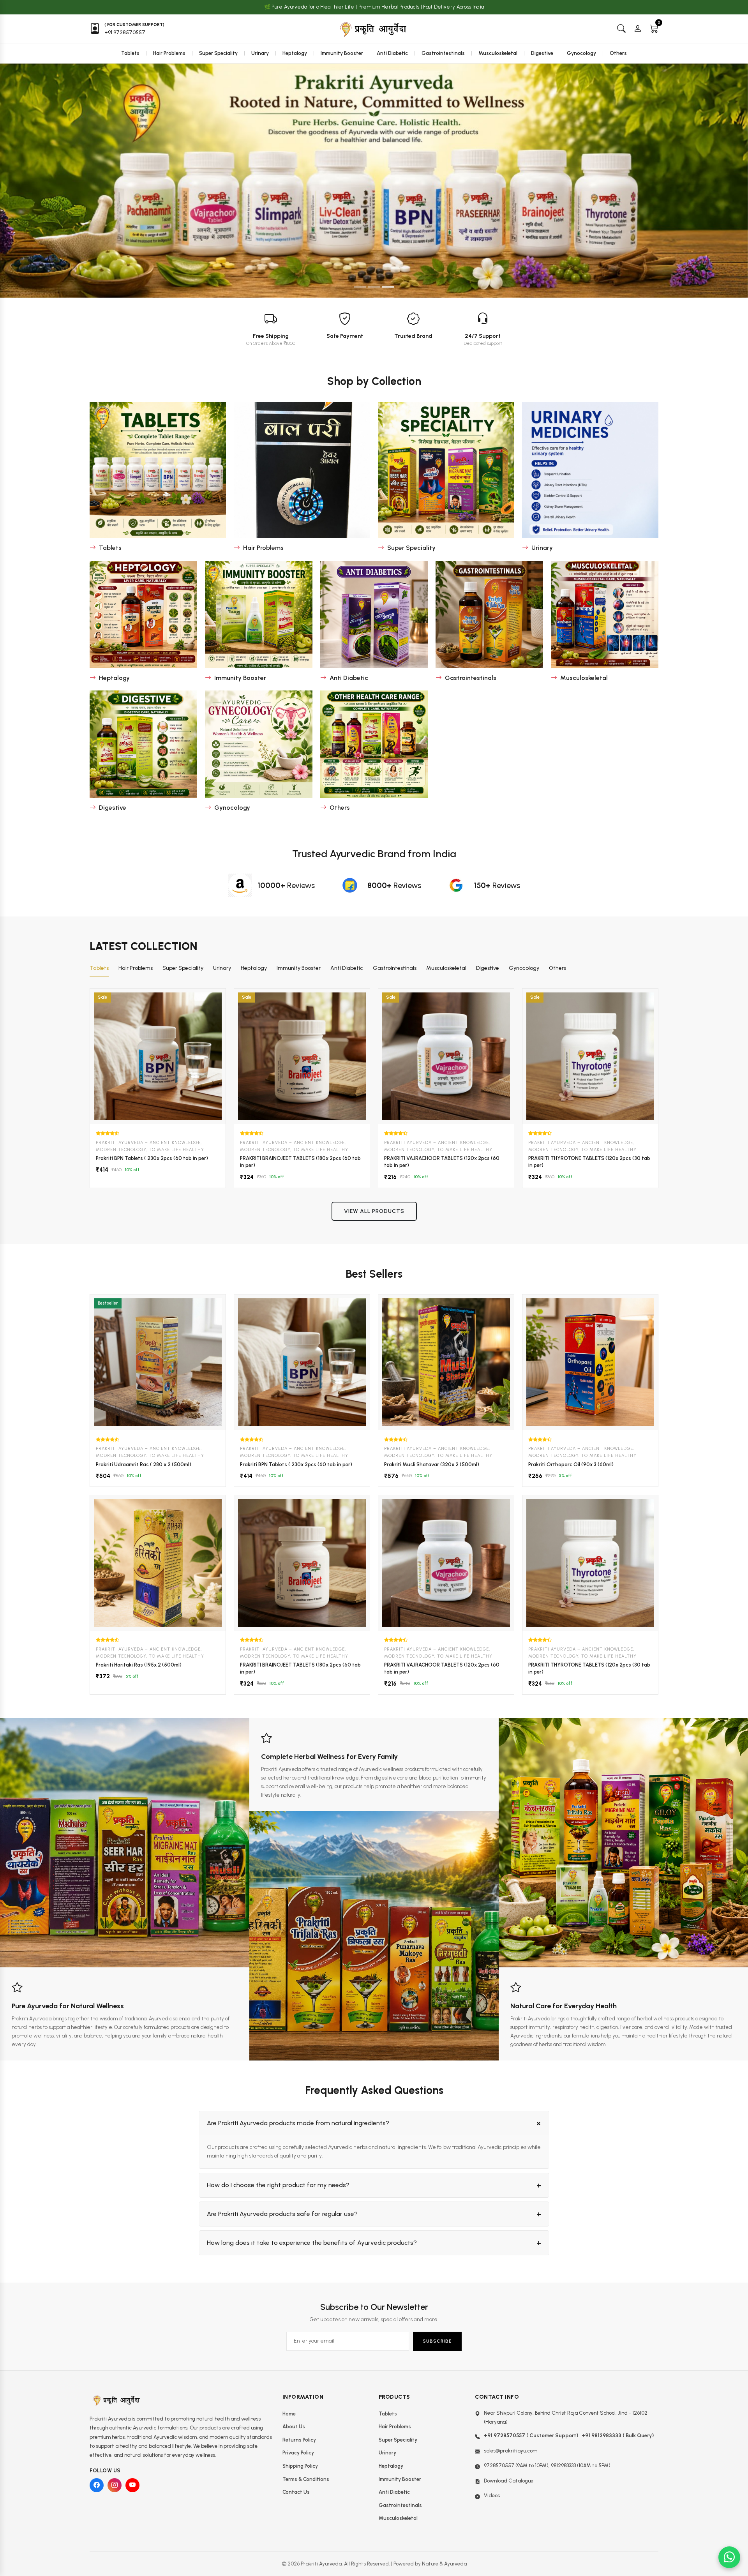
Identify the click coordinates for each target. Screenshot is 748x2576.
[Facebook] (97, 2485)
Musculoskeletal (498, 53)
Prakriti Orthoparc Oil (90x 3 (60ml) (571, 1465)
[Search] (621, 29)
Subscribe (437, 2341)
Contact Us (296, 2492)
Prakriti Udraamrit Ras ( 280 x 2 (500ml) (144, 1465)
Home (289, 2414)
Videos (492, 2496)
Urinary (260, 53)
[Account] (638, 29)
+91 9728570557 (125, 33)
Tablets (130, 53)
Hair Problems (169, 53)
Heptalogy (295, 53)
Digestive (542, 53)
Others (618, 53)
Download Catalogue (509, 2481)
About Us (294, 2427)
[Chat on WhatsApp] (729, 2557)
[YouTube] (132, 2485)
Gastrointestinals (443, 53)
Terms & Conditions (306, 2479)
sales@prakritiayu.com (511, 2451)
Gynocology (581, 53)
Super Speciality (218, 53)
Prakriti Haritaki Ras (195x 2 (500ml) (139, 1665)
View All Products (374, 1211)
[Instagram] (115, 2485)
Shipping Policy (300, 2466)
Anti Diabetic (392, 53)
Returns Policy (299, 2440)
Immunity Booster (342, 53)
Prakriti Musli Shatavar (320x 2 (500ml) (432, 1465)
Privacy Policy (298, 2453)
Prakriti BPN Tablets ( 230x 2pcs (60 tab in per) (152, 1158)
